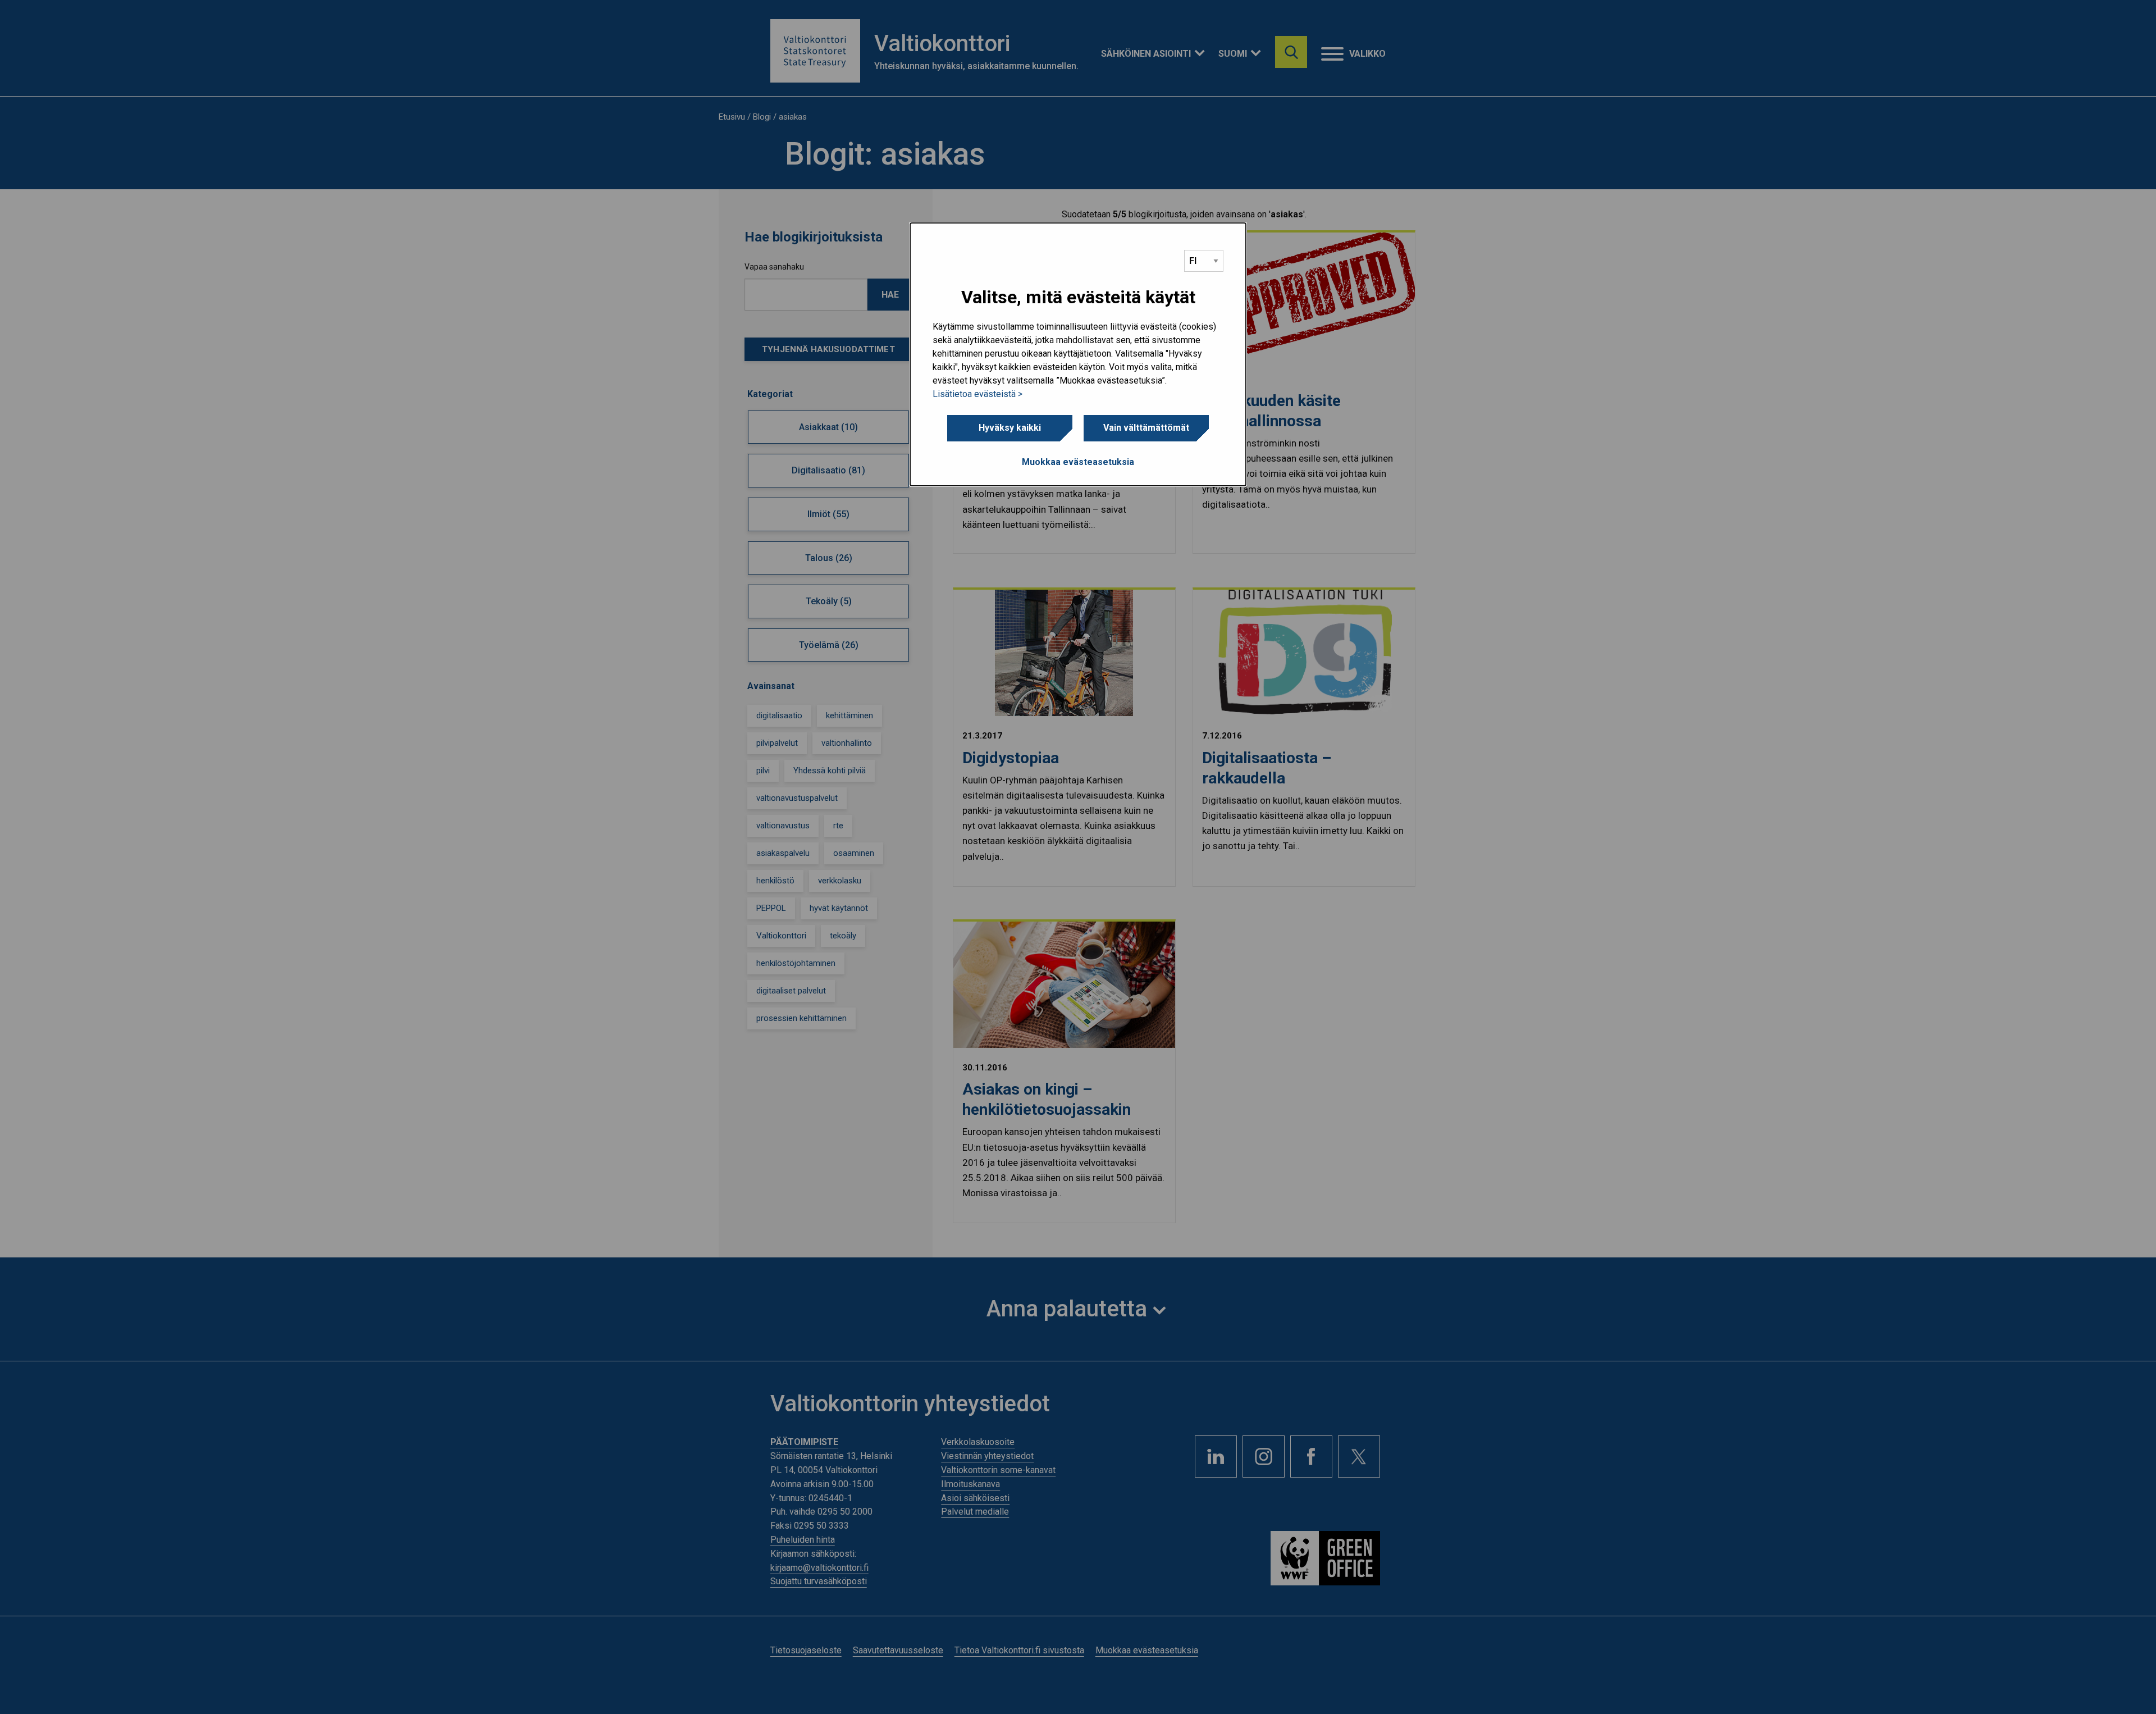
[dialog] (1078, 354)
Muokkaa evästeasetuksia (1078, 462)
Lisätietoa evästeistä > (977, 394)
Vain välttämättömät (1146, 428)
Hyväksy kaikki (1010, 428)
